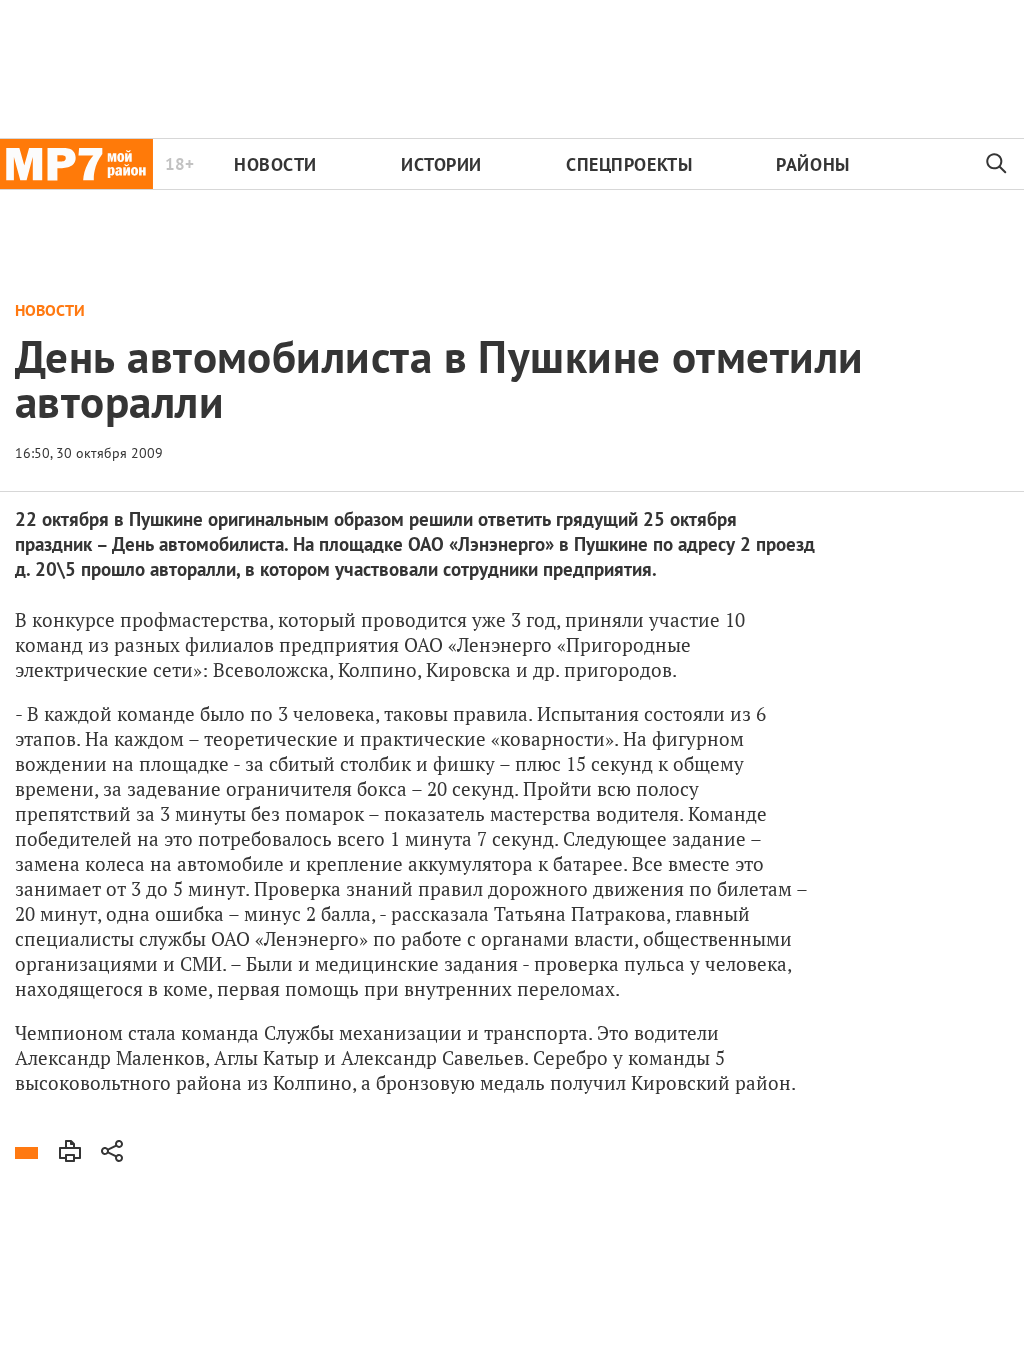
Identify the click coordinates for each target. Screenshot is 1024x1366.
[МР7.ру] (76, 164)
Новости (275, 164)
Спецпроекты (629, 164)
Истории (441, 164)
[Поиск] (997, 164)
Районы (812, 164)
